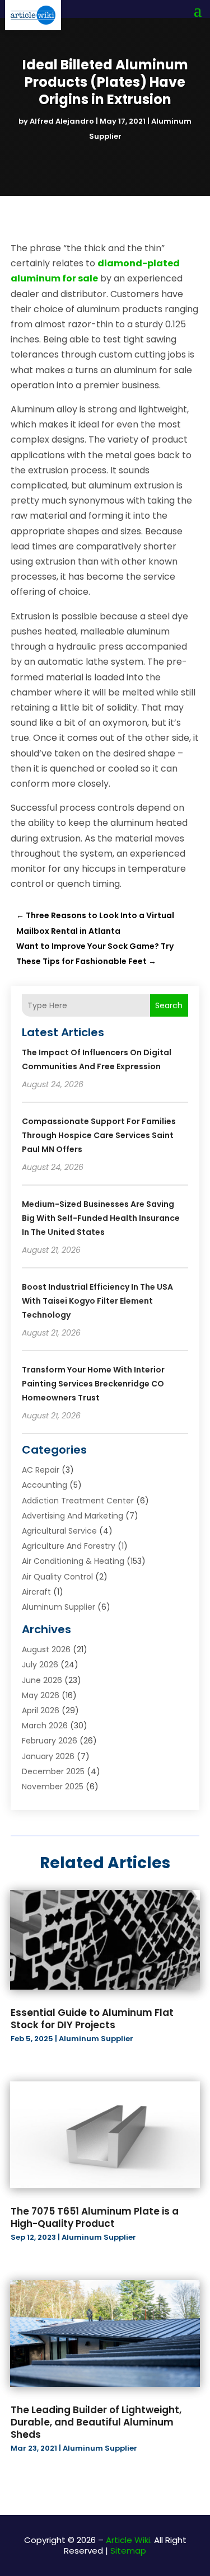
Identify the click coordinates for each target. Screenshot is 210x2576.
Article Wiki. (129, 2540)
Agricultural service (59, 1531)
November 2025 (53, 1787)
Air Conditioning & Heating (73, 1561)
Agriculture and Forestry (69, 1546)
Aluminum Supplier (59, 1607)
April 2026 (41, 1710)
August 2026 (46, 1649)
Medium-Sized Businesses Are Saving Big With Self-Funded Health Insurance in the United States (101, 1218)
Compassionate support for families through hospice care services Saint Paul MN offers (99, 1135)
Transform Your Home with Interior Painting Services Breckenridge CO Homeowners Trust (93, 1384)
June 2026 (42, 1680)
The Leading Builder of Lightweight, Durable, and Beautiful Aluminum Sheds (96, 2422)
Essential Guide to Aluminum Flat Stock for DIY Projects (92, 2019)
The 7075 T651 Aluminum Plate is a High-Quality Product (95, 2217)
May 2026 (41, 1695)
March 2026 (45, 1726)
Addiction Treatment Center (78, 1501)
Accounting (45, 1485)
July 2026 (40, 1665)
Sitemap (128, 2551)
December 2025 (53, 1771)
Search (169, 1005)
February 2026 (50, 1741)
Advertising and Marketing (73, 1516)
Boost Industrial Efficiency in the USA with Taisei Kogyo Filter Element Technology (97, 1301)
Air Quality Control (57, 1577)
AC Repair (41, 1470)
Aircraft (36, 1592)
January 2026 (48, 1756)
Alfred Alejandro (62, 121)
